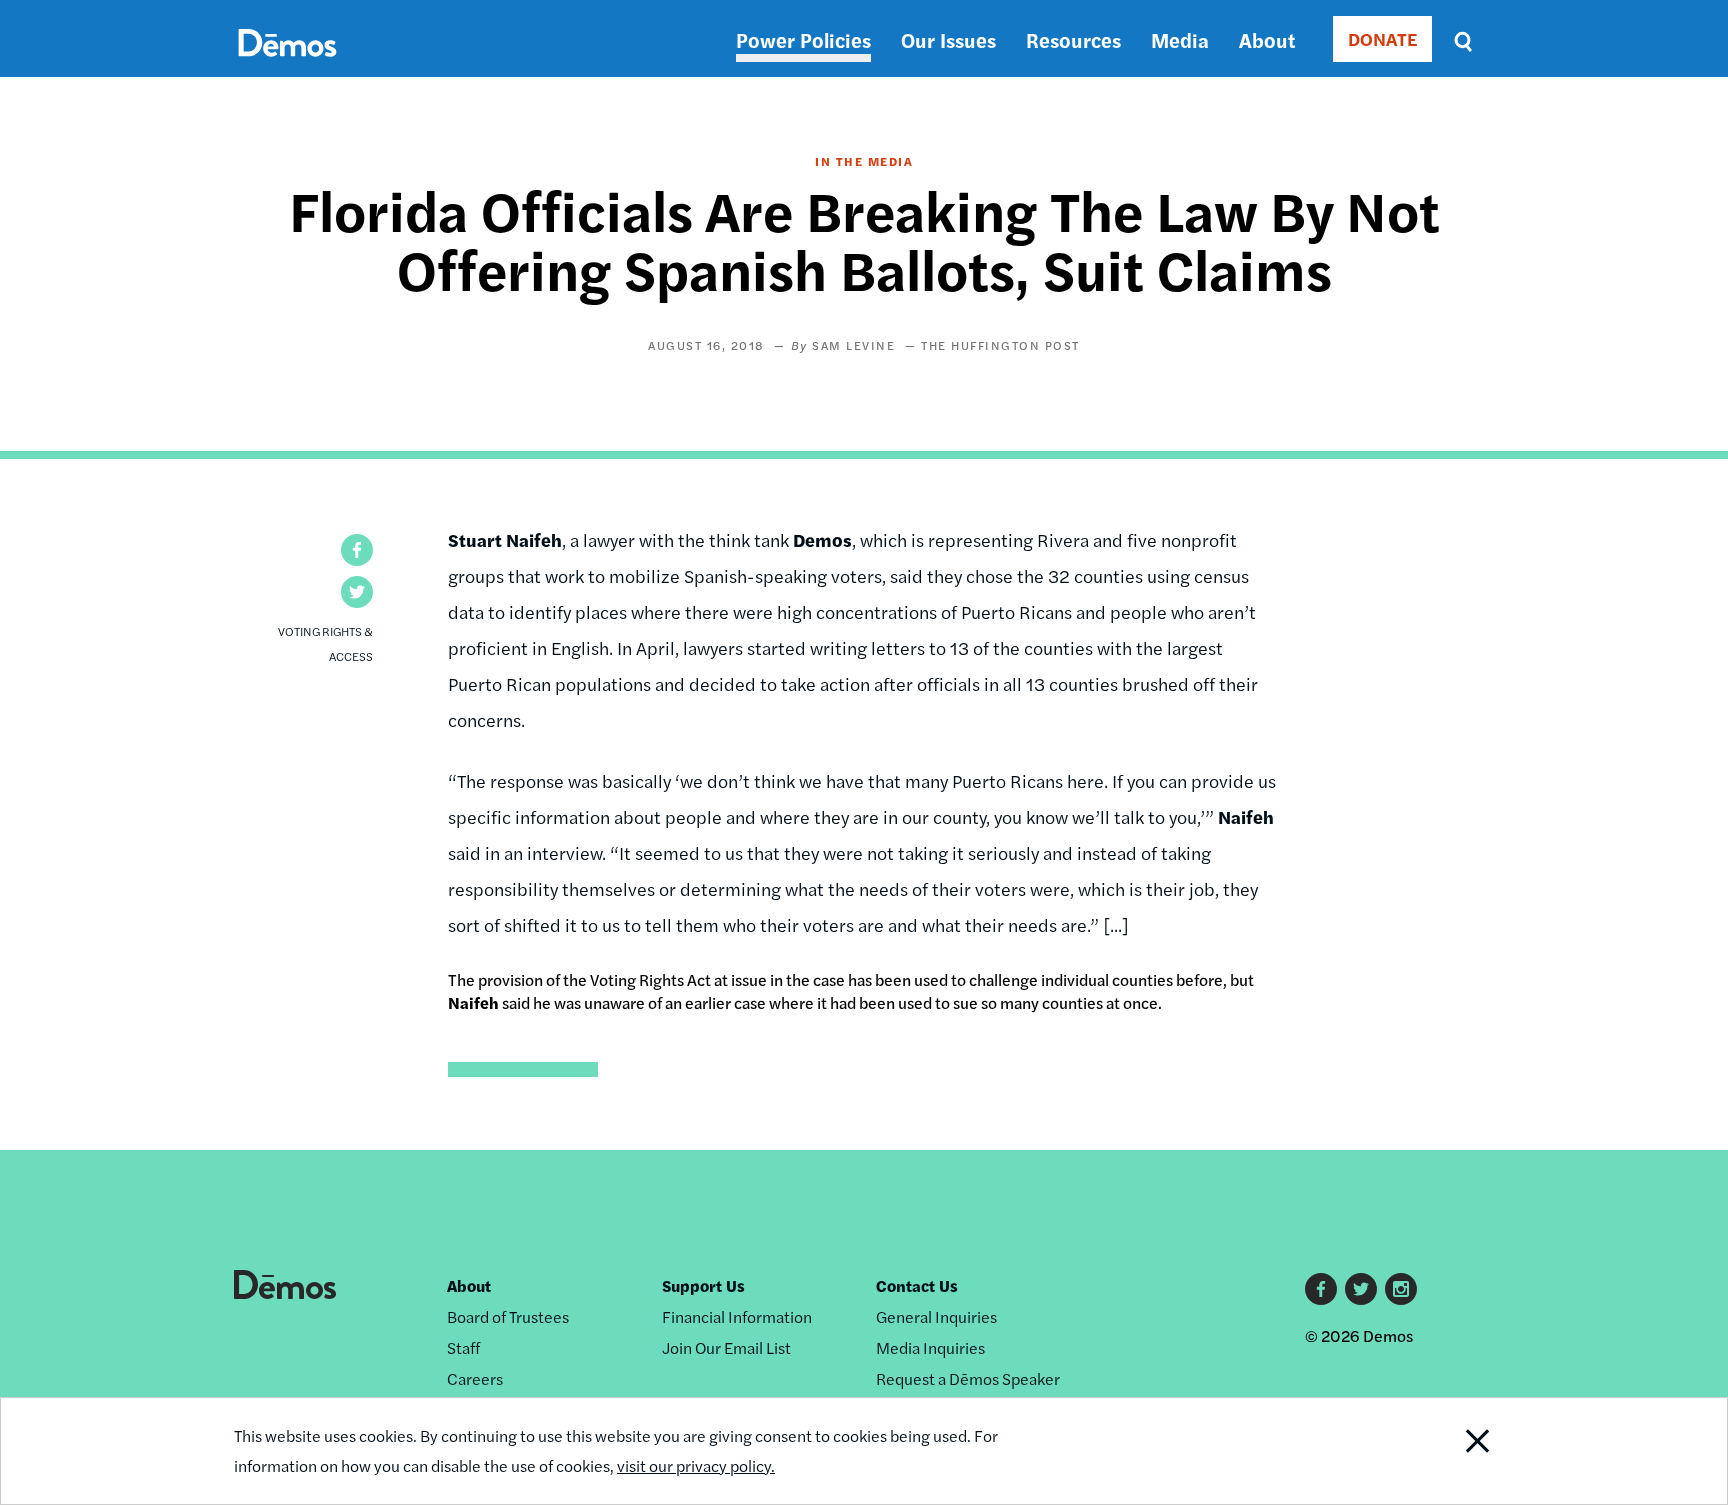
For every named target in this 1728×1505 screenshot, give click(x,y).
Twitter (1361, 1289)
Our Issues (948, 39)
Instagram (1401, 1289)
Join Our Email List (726, 1347)
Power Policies (803, 39)
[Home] (287, 65)
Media (1180, 39)
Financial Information (737, 1316)
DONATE (1382, 38)
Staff (463, 1347)
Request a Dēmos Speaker (968, 1378)
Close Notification (1453, 1451)
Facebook (1321, 1289)
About (1267, 39)
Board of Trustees (508, 1316)
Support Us (703, 1285)
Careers (475, 1378)
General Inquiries (936, 1316)
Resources (1073, 39)
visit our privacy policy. (696, 1465)
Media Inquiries (930, 1347)
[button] (357, 550)
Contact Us (917, 1285)
